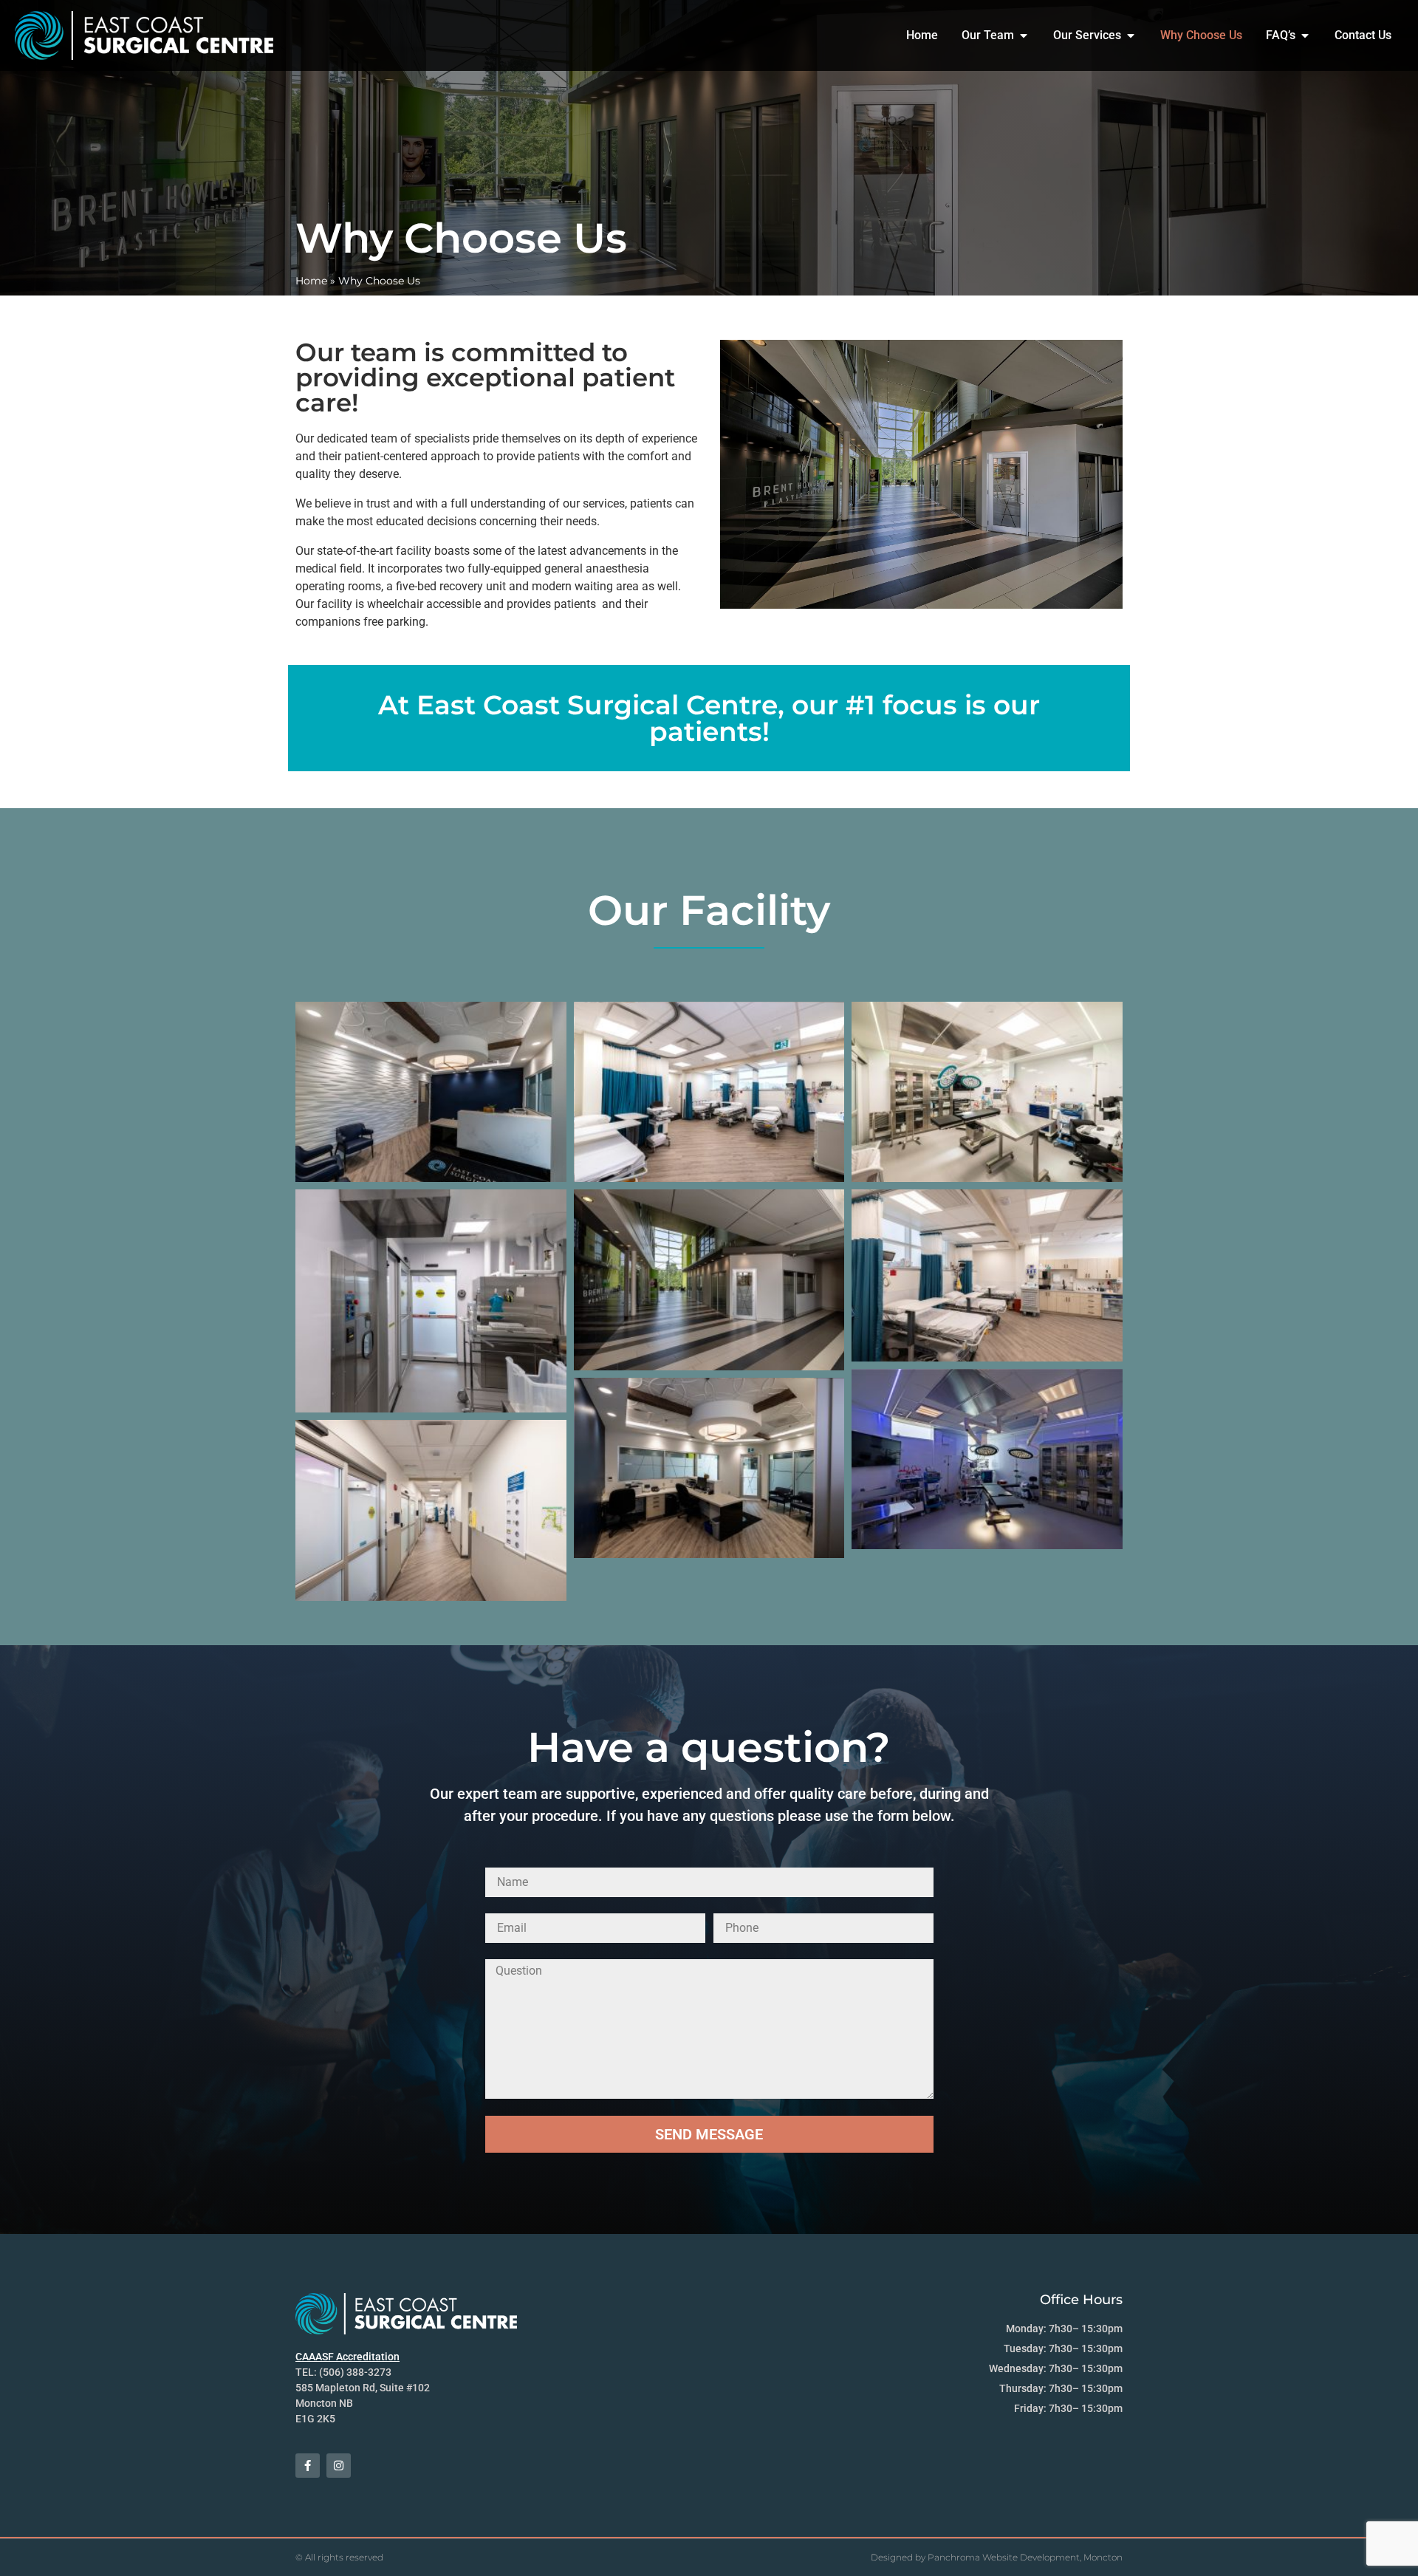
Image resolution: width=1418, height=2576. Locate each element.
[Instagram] (339, 2466)
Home (311, 281)
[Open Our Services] (1131, 35)
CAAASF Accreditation (347, 2357)
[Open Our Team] (1024, 35)
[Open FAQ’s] (1305, 35)
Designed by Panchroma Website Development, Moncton (997, 2557)
